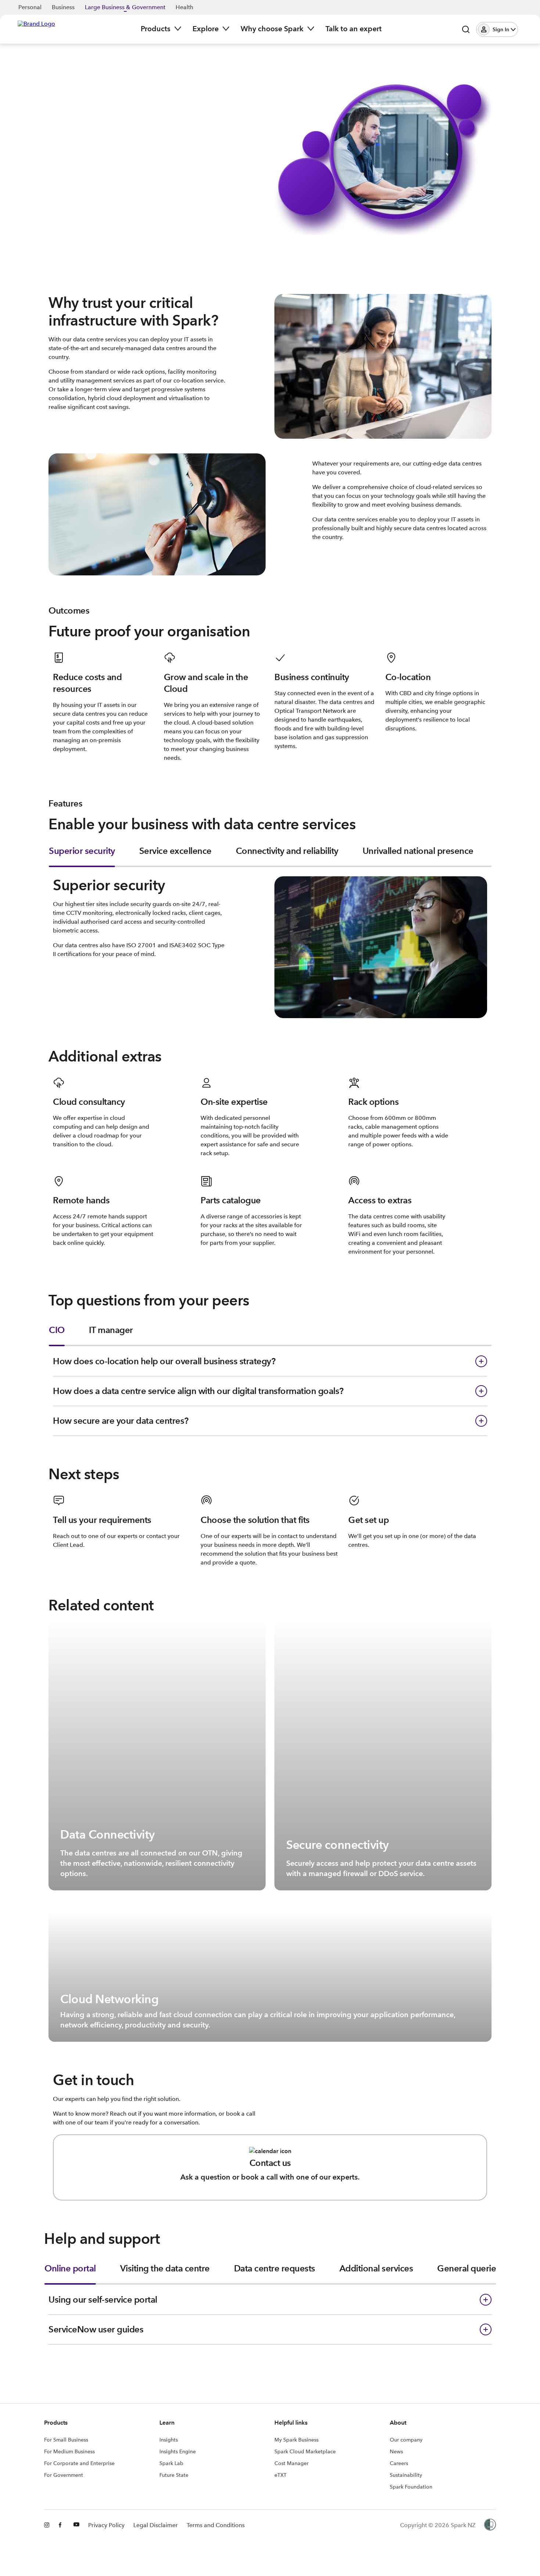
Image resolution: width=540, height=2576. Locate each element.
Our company (406, 2440)
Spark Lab (171, 2463)
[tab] (82, 856)
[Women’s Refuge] (490, 2525)
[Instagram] (47, 2525)
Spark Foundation (411, 2487)
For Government (64, 2475)
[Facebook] (62, 2525)
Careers (399, 2463)
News (396, 2451)
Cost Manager (291, 2463)
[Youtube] (76, 2525)
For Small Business (66, 2440)
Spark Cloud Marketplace (305, 2451)
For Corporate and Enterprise (79, 2463)
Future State (174, 2475)
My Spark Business (296, 2440)
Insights (169, 2440)
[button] (497, 29)
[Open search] (466, 29)
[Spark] (36, 29)
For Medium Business (69, 2451)
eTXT (280, 2475)
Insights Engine (178, 2451)
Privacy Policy (106, 2525)
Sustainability (406, 2475)
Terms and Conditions (216, 2525)
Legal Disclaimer (156, 2525)
